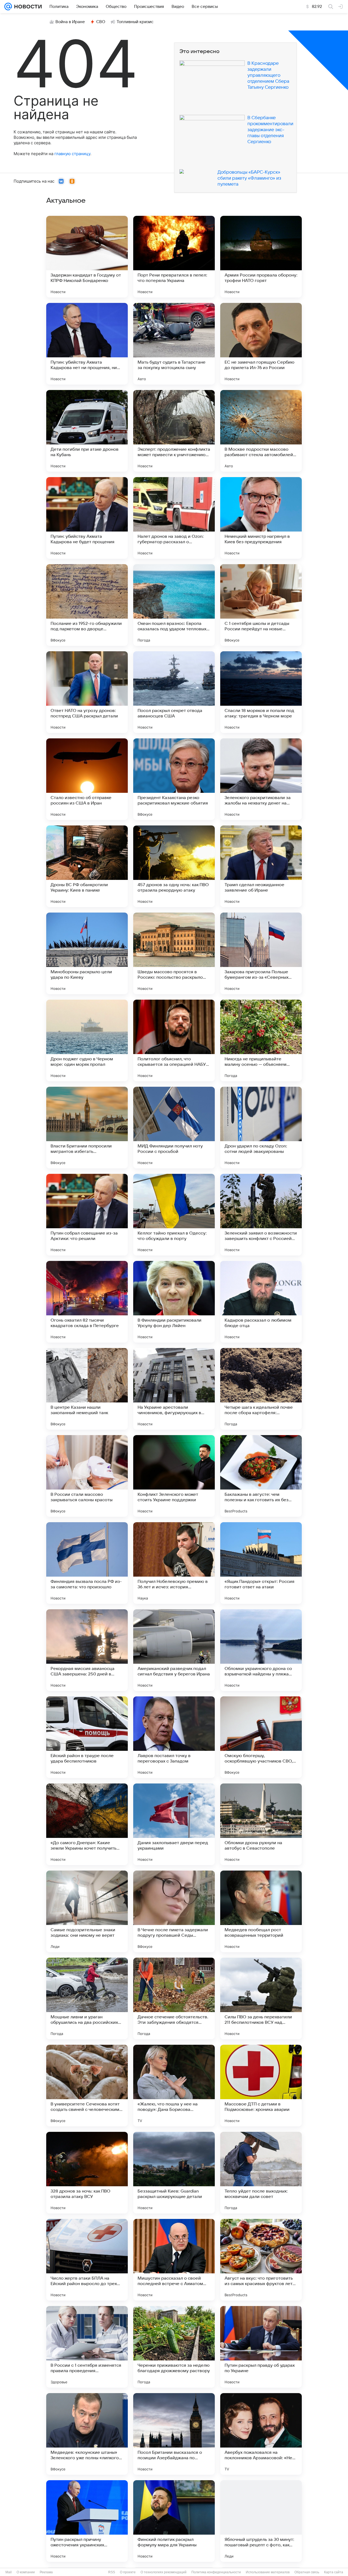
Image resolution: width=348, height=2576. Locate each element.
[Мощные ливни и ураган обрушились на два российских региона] (87, 1998)
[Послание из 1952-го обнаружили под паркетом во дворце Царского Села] (87, 605)
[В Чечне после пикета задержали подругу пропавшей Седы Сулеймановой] (174, 1911)
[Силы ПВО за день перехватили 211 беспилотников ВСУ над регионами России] (261, 1998)
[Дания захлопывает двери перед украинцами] (174, 1824)
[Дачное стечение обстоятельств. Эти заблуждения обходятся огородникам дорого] (174, 1998)
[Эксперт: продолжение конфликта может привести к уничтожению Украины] (174, 431)
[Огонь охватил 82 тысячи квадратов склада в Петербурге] (87, 1302)
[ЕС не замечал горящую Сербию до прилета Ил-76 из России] (261, 344)
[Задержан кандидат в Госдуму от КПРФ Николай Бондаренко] (87, 257)
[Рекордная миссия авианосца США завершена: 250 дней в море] (87, 1650)
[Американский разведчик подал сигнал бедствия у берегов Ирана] (174, 1650)
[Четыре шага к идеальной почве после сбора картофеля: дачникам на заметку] (261, 1389)
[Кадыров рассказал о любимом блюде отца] (261, 1302)
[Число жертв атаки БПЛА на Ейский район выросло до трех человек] (87, 2260)
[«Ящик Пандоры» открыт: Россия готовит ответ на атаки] (261, 1563)
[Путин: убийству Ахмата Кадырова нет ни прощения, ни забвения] (87, 344)
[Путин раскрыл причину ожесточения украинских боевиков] (87, 2521)
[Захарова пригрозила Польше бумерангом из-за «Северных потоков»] (261, 953)
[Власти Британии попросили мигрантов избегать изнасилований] (87, 1128)
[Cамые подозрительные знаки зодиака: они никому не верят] (87, 1911)
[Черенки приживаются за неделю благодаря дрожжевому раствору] (174, 2347)
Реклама (46, 2572)
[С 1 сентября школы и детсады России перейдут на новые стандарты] (261, 605)
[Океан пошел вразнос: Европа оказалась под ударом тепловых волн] (174, 605)
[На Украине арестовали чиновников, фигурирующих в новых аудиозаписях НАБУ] (174, 1389)
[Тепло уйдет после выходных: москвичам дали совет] (261, 2173)
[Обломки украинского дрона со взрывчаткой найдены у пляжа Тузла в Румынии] (261, 1650)
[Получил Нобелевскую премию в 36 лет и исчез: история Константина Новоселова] (174, 1563)
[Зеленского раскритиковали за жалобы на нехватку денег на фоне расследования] (261, 779)
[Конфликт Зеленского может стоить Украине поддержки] (174, 1476)
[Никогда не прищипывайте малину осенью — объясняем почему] (261, 1040)
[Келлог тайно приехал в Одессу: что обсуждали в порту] (174, 1215)
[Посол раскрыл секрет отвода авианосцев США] (174, 692)
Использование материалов (268, 2572)
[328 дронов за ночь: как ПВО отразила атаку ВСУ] (87, 2173)
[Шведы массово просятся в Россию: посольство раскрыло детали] (174, 953)
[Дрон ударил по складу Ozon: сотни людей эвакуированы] (261, 1128)
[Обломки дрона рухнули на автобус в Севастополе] (261, 1824)
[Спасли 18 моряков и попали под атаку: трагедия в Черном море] (261, 692)
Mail (9, 2572)
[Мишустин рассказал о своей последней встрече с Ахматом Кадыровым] (174, 2260)
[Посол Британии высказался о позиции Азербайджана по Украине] (174, 2434)
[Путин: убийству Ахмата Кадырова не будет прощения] (87, 518)
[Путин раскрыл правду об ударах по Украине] (261, 2347)
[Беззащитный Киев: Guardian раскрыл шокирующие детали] (174, 2173)
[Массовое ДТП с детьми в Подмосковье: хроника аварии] (261, 2086)
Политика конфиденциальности (216, 2572)
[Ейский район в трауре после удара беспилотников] (87, 1737)
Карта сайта (334, 2572)
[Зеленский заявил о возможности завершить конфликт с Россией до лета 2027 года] (261, 1215)
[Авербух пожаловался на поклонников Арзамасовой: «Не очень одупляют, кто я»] (261, 2434)
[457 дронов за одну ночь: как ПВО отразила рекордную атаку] (174, 866)
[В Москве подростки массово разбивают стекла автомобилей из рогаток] (261, 431)
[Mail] (8, 7)
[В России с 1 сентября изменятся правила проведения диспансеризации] (87, 2347)
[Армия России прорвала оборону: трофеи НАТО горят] (261, 257)
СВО (101, 22)
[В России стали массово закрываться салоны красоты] (87, 1476)
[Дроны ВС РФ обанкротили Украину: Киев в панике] (87, 866)
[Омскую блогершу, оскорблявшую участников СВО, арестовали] (261, 1737)
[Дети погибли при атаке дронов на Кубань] (87, 431)
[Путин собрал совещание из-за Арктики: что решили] (87, 1215)
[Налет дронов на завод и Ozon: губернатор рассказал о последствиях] (174, 518)
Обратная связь (307, 2572)
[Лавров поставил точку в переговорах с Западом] (174, 1737)
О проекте (128, 2572)
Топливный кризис (135, 22)
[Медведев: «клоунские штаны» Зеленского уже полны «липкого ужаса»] (87, 2434)
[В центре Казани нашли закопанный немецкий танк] (87, 1389)
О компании (26, 2572)
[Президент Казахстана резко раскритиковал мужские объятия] (174, 779)
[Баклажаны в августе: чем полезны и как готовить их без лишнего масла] (261, 1476)
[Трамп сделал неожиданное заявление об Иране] (261, 866)
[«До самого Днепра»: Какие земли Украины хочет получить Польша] (87, 1824)
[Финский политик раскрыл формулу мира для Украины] (174, 2521)
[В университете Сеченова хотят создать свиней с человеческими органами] (87, 2086)
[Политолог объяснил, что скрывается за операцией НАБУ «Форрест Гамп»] (174, 1040)
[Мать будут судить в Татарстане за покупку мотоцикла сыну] (174, 344)
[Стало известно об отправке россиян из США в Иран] (87, 779)
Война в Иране (70, 22)
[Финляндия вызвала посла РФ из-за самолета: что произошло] (87, 1563)
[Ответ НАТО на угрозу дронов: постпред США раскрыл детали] (87, 692)
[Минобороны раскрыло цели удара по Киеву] (87, 953)
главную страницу (72, 154)
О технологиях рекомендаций (164, 2572)
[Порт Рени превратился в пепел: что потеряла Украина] (174, 257)
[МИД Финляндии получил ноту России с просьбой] (174, 1128)
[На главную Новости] (27, 7)
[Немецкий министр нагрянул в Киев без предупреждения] (261, 518)
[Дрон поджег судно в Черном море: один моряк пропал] (87, 1040)
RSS (112, 2572)
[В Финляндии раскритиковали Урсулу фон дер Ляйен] (174, 1302)
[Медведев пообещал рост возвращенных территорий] (261, 1911)
